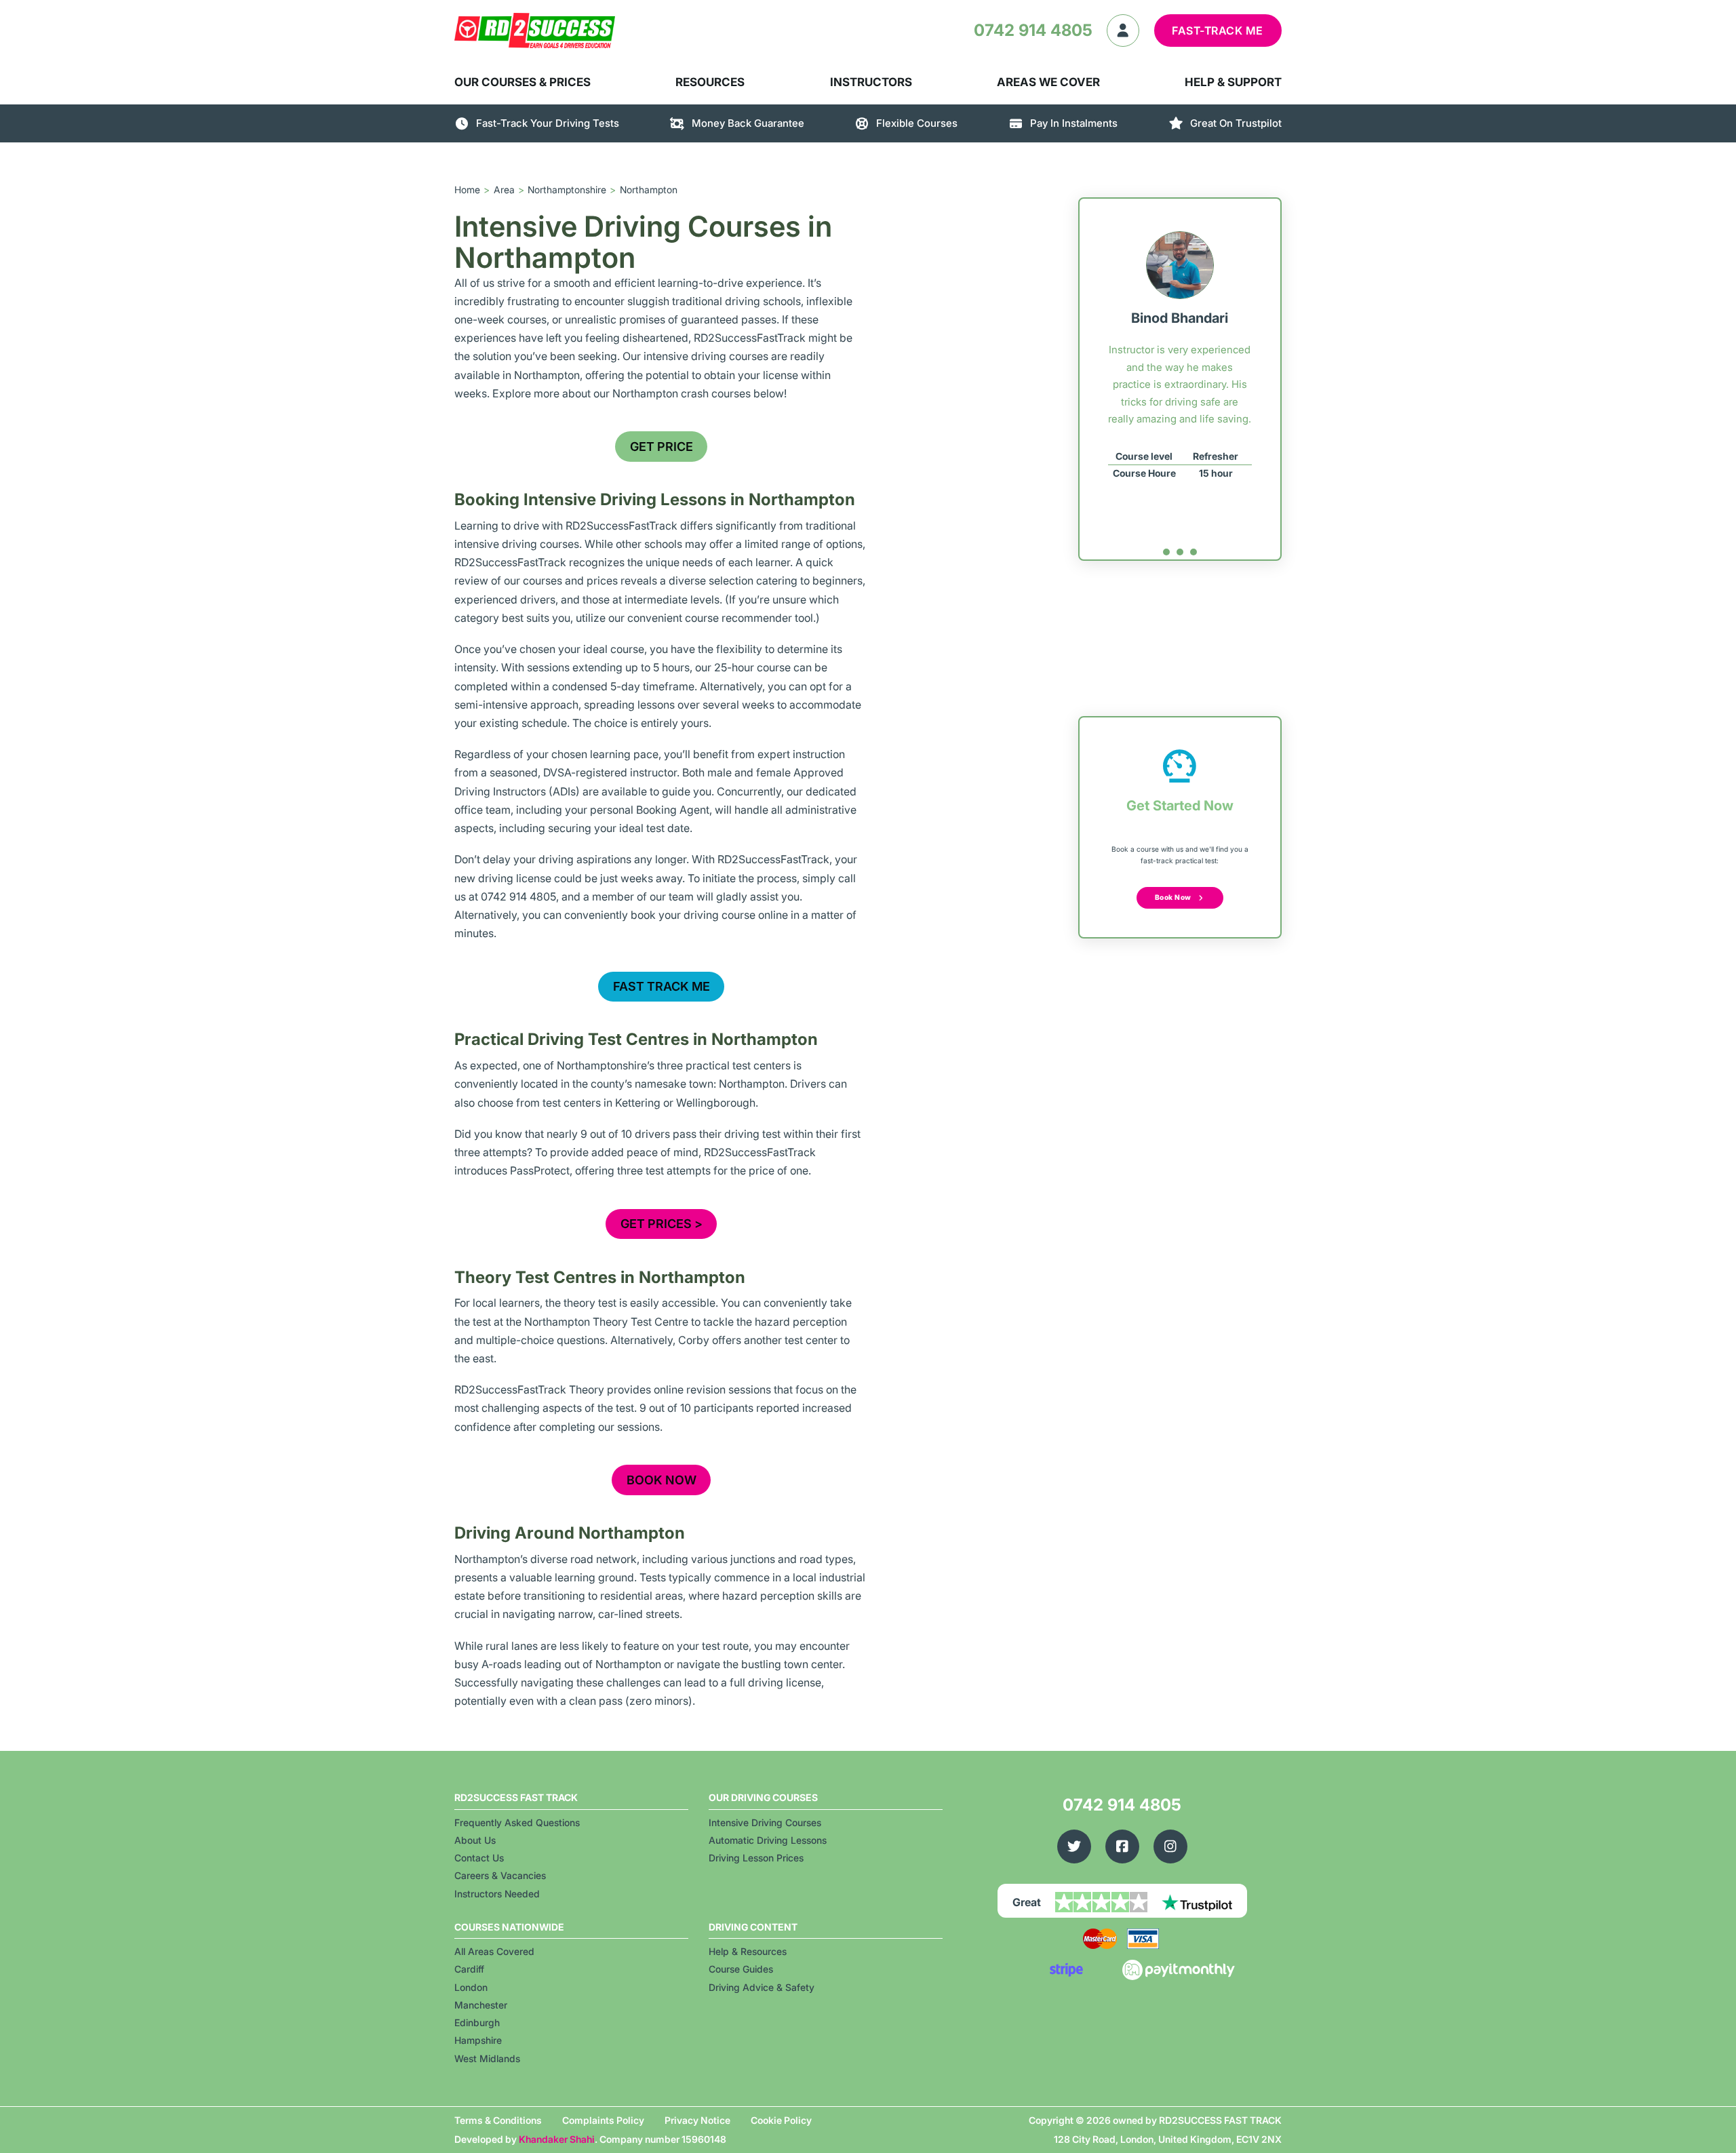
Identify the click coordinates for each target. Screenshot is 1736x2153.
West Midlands (487, 2058)
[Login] (1123, 31)
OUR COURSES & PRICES (522, 82)
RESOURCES (710, 82)
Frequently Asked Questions (517, 1822)
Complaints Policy (603, 2120)
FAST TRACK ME (662, 986)
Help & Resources (748, 1951)
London (471, 1987)
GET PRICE (662, 447)
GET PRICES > (662, 1224)
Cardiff (469, 1969)
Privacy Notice (697, 2120)
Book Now (1173, 897)
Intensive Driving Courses (765, 1822)
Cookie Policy (781, 2120)
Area (504, 190)
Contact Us (479, 1858)
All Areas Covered (494, 1951)
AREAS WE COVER (1048, 82)
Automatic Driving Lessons (768, 1840)
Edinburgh (477, 2022)
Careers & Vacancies (500, 1875)
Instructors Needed (497, 1894)
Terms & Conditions (498, 2120)
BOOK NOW (662, 1480)
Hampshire (478, 2040)
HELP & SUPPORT (1233, 82)
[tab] (1166, 552)
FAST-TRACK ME (1218, 31)
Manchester (481, 2005)
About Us (475, 1840)
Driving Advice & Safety (762, 1987)
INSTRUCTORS (871, 82)
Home (467, 190)
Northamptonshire (567, 190)
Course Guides (741, 1969)
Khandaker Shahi (557, 2139)
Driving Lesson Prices (756, 1858)
